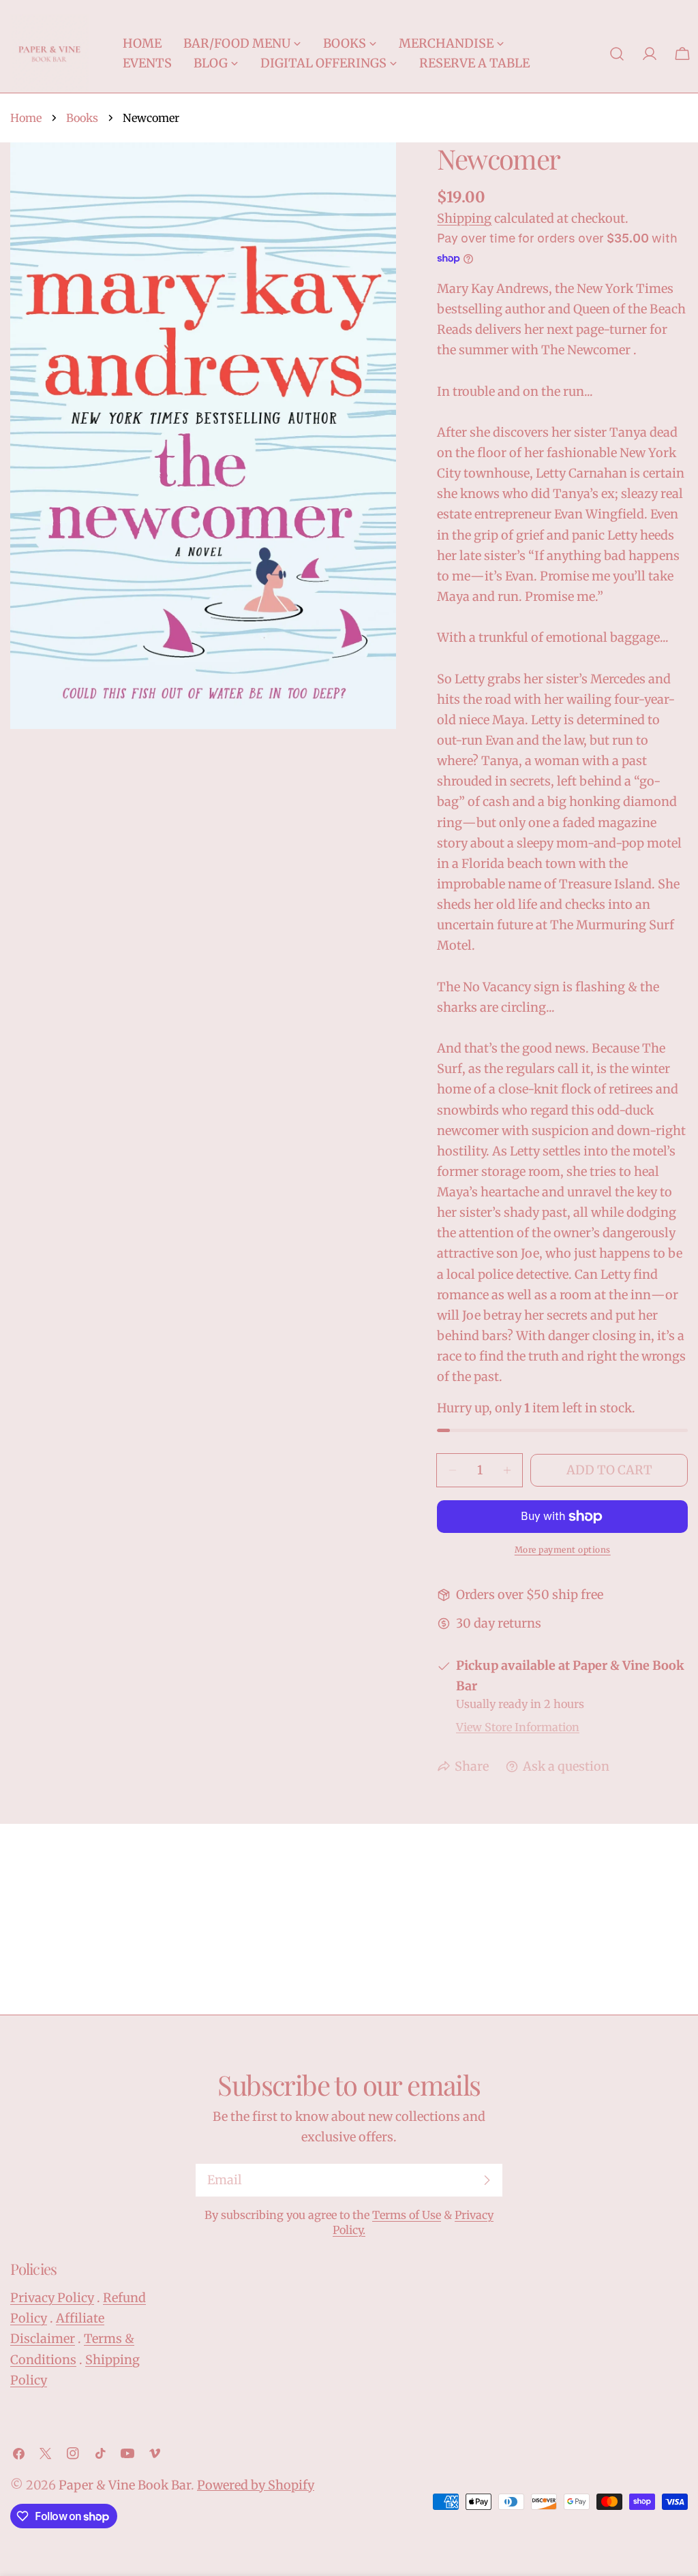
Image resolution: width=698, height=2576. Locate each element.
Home (26, 118)
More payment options (563, 1550)
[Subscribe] (487, 2180)
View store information (518, 1727)
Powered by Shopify (256, 2485)
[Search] (617, 54)
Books (82, 118)
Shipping (464, 218)
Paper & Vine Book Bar (125, 2485)
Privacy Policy (52, 2298)
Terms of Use (407, 2215)
